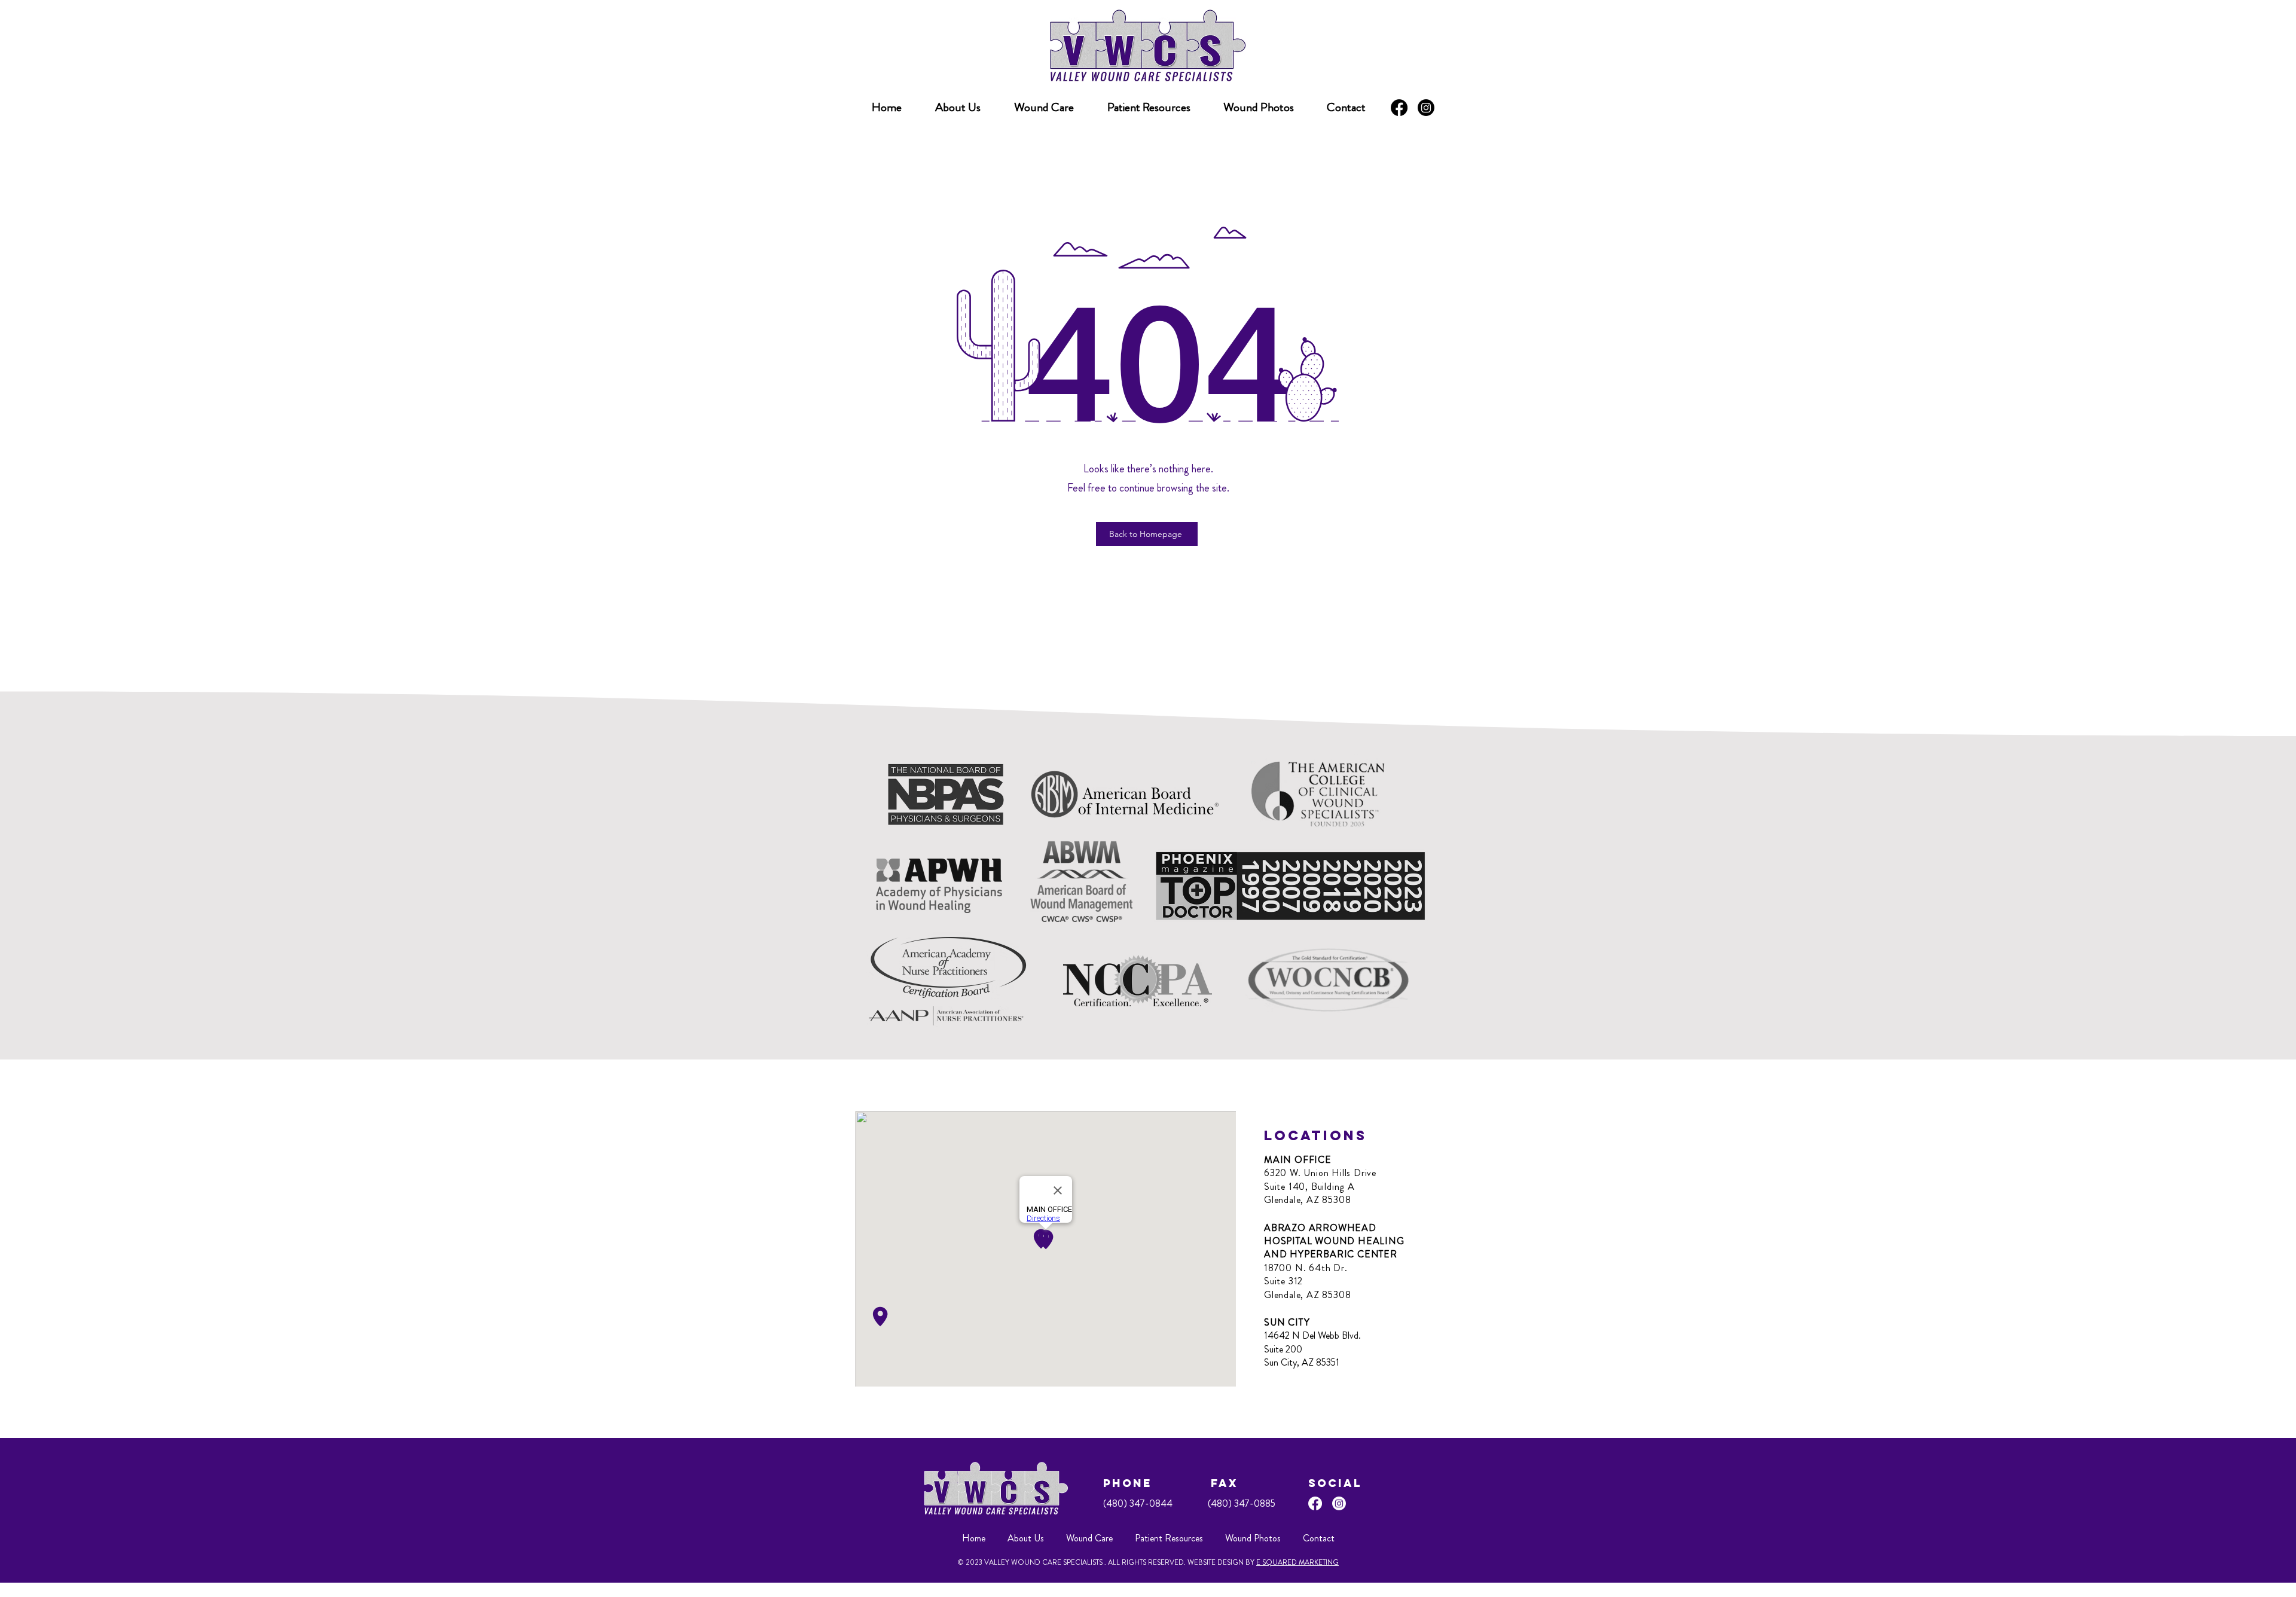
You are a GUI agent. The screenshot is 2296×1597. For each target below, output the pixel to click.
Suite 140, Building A (1309, 1187)
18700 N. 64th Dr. (1306, 1268)
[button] (1149, 108)
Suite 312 (1283, 1281)
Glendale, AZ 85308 (1307, 1200)
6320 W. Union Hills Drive (1320, 1173)
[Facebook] (1399, 108)
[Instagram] (1426, 108)
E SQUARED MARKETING (1297, 1562)
